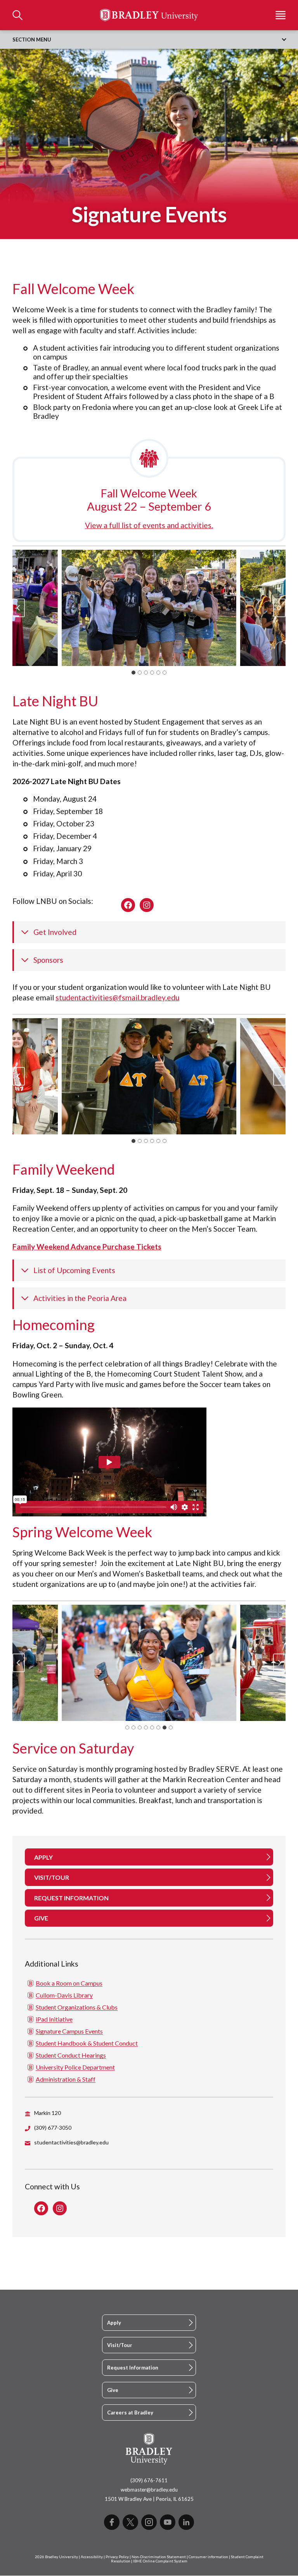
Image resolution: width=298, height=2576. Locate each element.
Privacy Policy (117, 2557)
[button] (149, 608)
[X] (130, 2522)
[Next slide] (279, 608)
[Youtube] (168, 2522)
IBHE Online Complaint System (160, 2561)
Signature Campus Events (69, 2031)
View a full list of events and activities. (149, 525)
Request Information (133, 2368)
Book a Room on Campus (69, 1983)
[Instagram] (149, 2522)
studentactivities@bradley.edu (71, 2142)
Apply (114, 2323)
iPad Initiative (54, 2019)
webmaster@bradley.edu (149, 2490)
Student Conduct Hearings (71, 2055)
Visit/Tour (120, 2345)
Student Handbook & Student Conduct (87, 2043)
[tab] (133, 673)
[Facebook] (112, 2522)
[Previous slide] (19, 608)
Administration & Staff (66, 2079)
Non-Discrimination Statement (159, 2557)
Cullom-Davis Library (64, 1995)
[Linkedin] (186, 2522)
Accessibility (92, 2557)
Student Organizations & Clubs (77, 2007)
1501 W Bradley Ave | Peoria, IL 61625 (149, 2499)
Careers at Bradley (130, 2413)
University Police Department (75, 2067)
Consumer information (208, 2557)
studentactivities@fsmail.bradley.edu (117, 997)
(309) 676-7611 (149, 2480)
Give (113, 2390)
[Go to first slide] (279, 1663)
